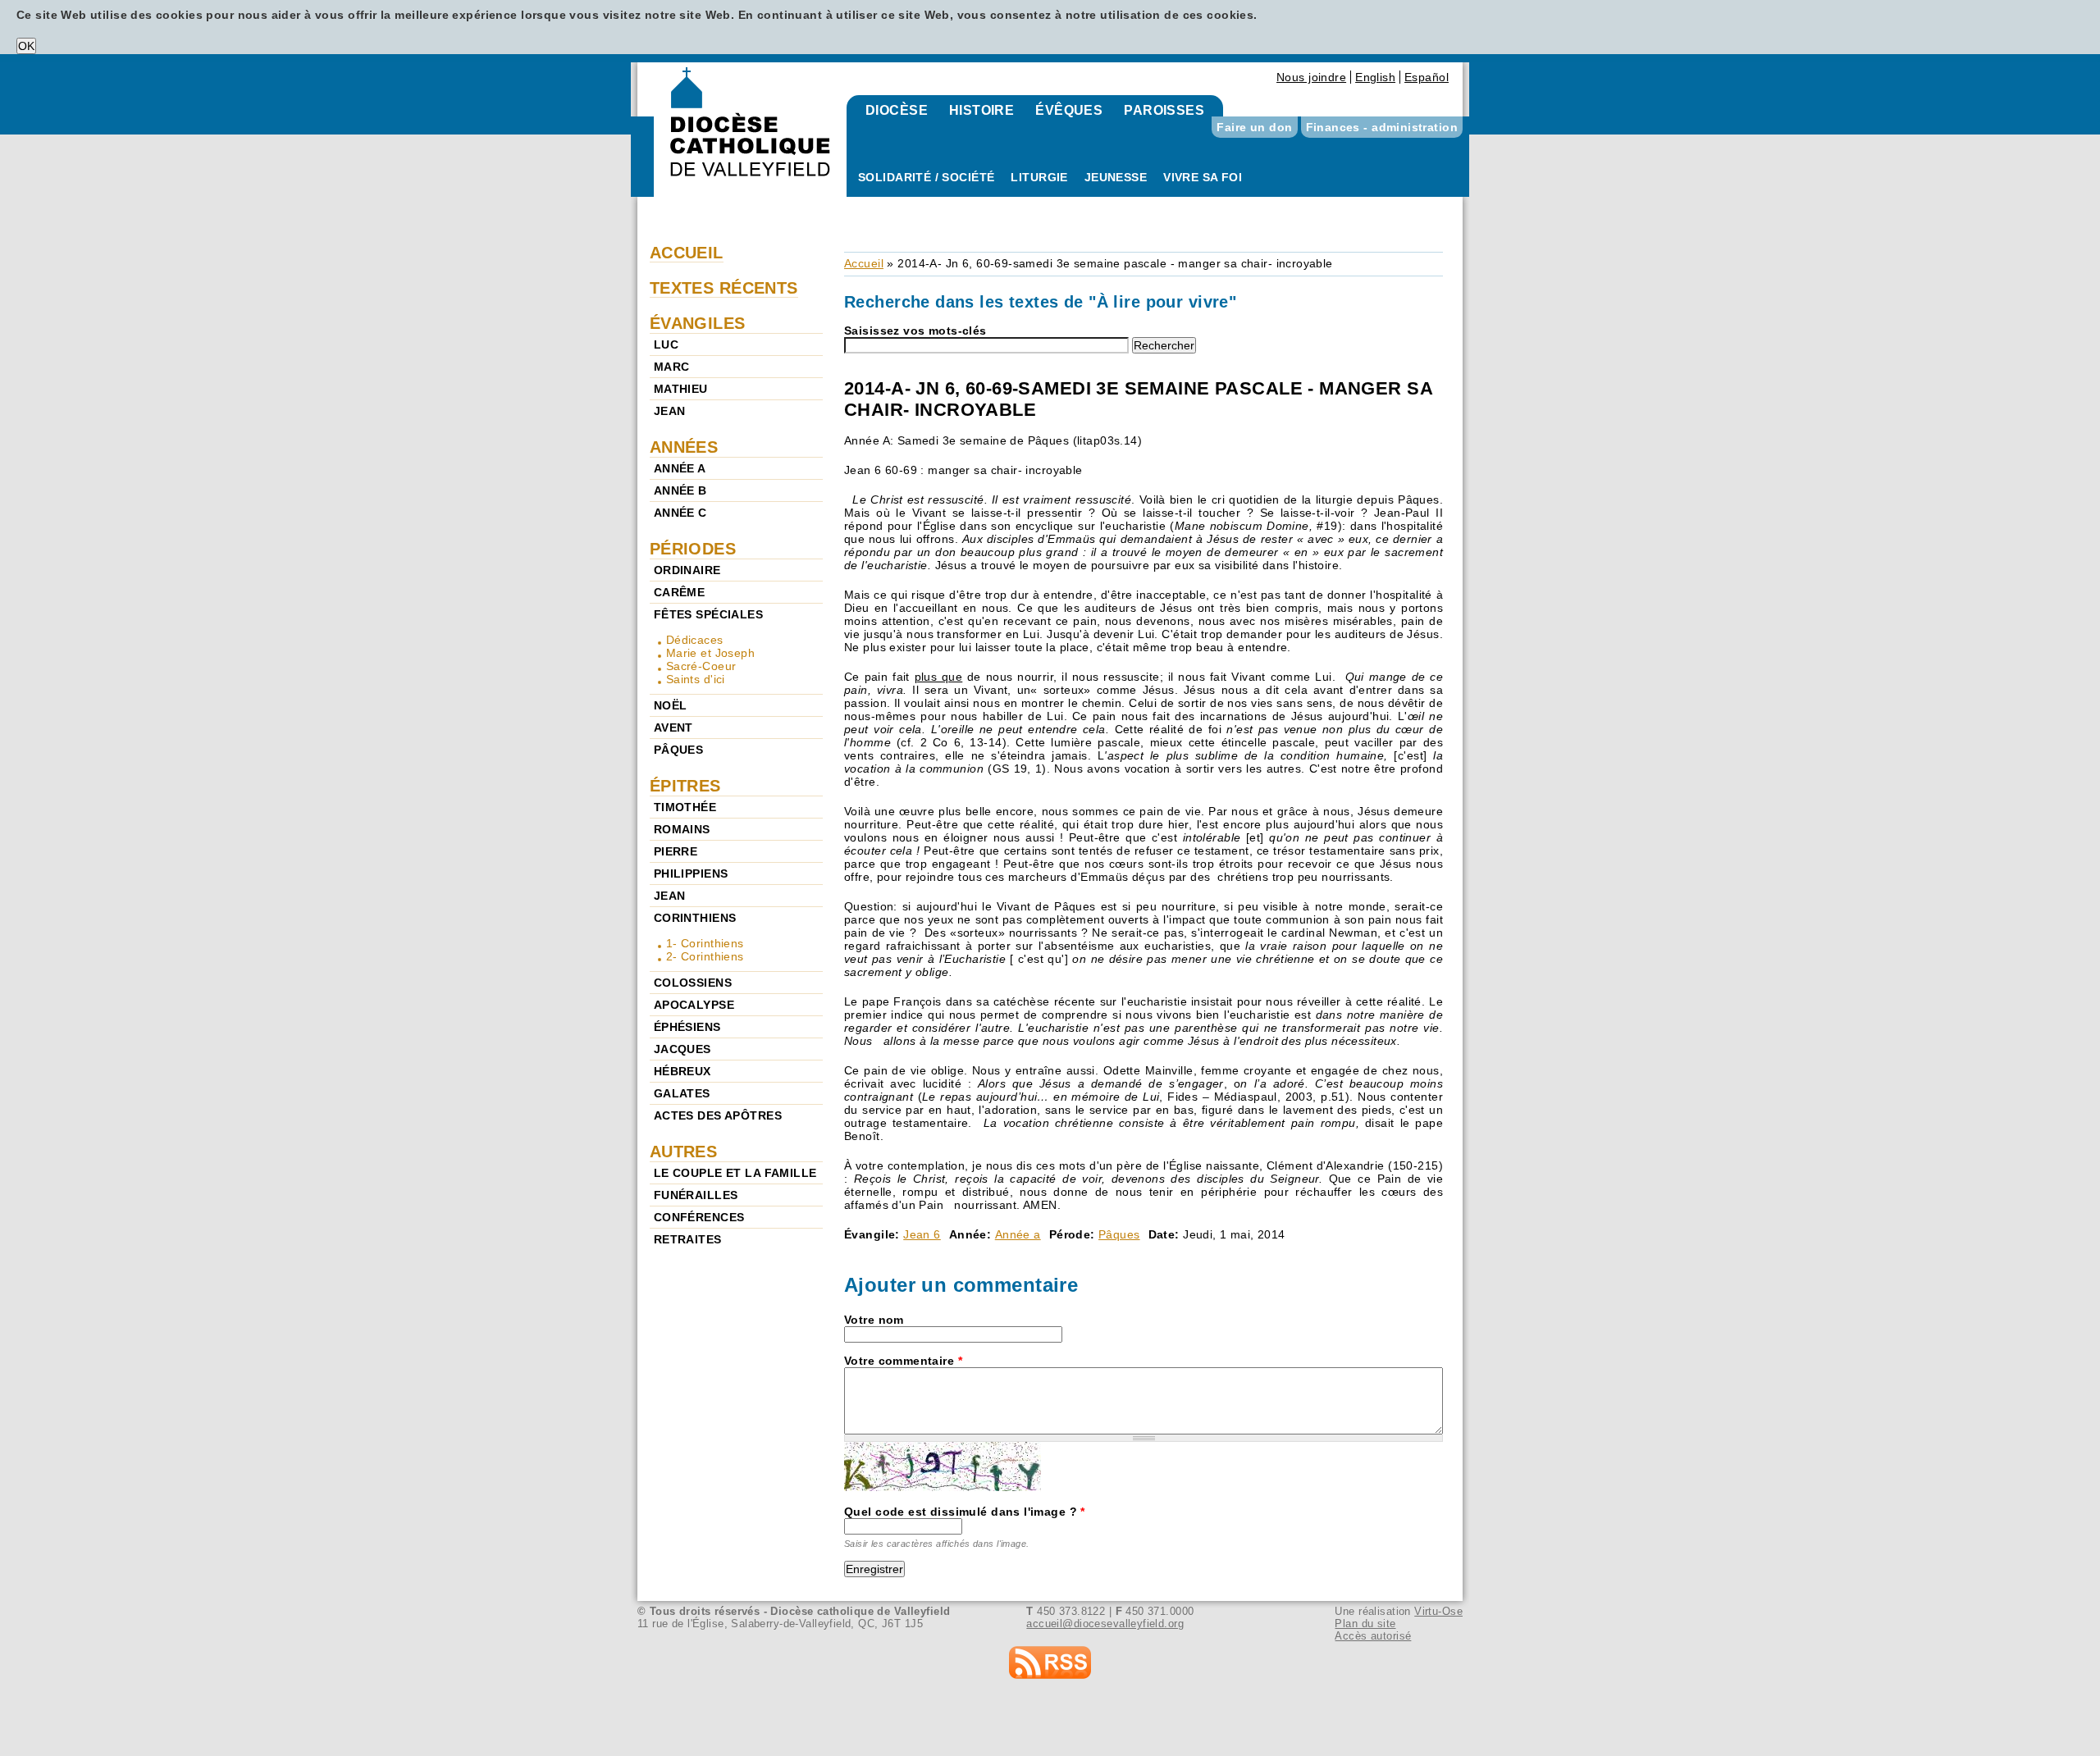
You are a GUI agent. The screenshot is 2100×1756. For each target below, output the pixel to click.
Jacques (682, 1049)
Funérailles (696, 1195)
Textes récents (724, 288)
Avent (673, 727)
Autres (684, 1152)
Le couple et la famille (735, 1173)
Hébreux (682, 1071)
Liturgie (1039, 177)
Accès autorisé (1373, 1636)
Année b (680, 490)
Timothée (685, 807)
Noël (671, 705)
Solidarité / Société (926, 177)
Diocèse (897, 110)
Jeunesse (1116, 177)
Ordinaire (687, 570)
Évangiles (698, 323)
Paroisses (1164, 110)
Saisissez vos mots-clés (915, 331)
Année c (680, 513)
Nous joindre (1311, 77)
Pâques (1119, 1234)
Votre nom (874, 1320)
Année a (1018, 1234)
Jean (670, 411)
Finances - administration (1382, 127)
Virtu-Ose (1438, 1611)
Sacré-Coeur (701, 666)
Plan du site (1365, 1624)
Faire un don (1254, 127)
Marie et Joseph (710, 653)
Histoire (982, 110)
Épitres (685, 786)
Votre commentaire (903, 1361)
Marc (672, 367)
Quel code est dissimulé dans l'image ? (965, 1512)
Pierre (676, 851)
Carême (680, 592)
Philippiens (691, 873)
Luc (666, 344)
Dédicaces (695, 640)
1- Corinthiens (705, 943)
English (1375, 77)
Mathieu (681, 389)
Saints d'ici (696, 679)
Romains (682, 829)
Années (684, 447)
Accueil (864, 263)
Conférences (699, 1217)
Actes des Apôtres (718, 1115)
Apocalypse (694, 1005)
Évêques (1069, 110)
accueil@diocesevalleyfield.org (1105, 1624)
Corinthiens (695, 918)
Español (1427, 77)
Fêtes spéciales (708, 614)
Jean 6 (922, 1234)
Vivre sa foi (1203, 177)
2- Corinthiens (705, 956)
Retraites (688, 1239)
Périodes (693, 549)
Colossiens (693, 983)
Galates (682, 1093)
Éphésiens (687, 1027)
